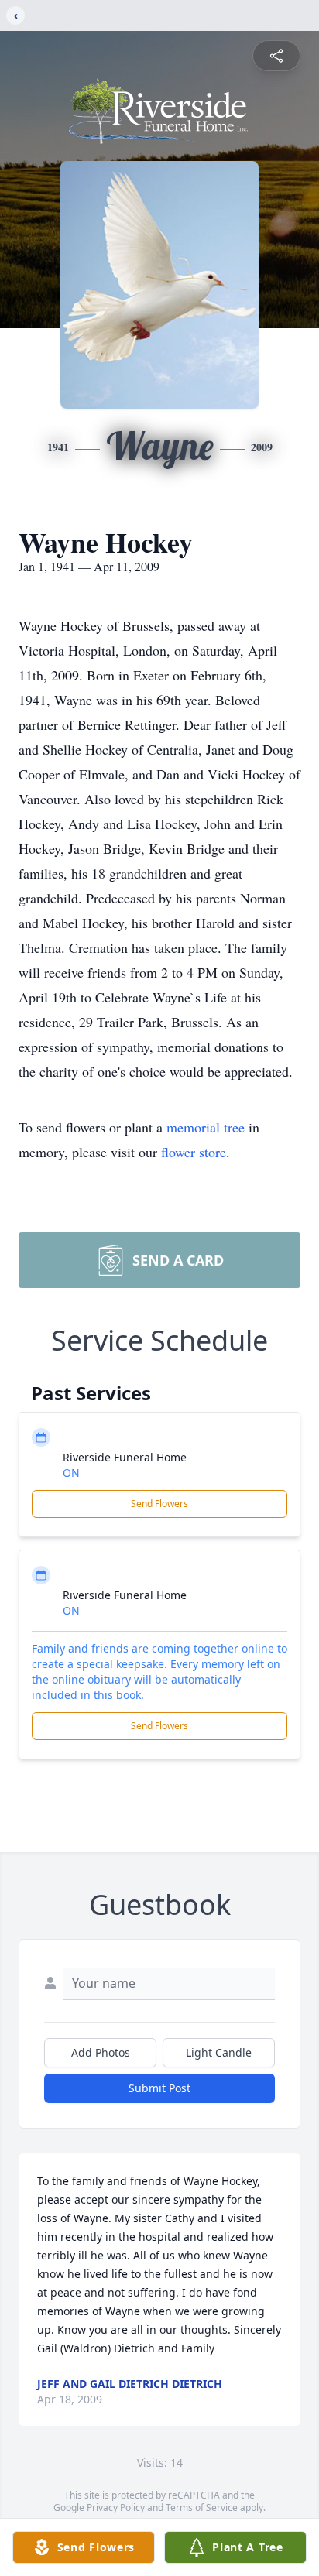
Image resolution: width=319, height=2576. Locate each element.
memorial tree (206, 1127)
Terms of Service (202, 2507)
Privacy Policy (116, 2507)
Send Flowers (159, 1504)
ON (71, 1473)
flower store (194, 1152)
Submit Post (159, 2088)
